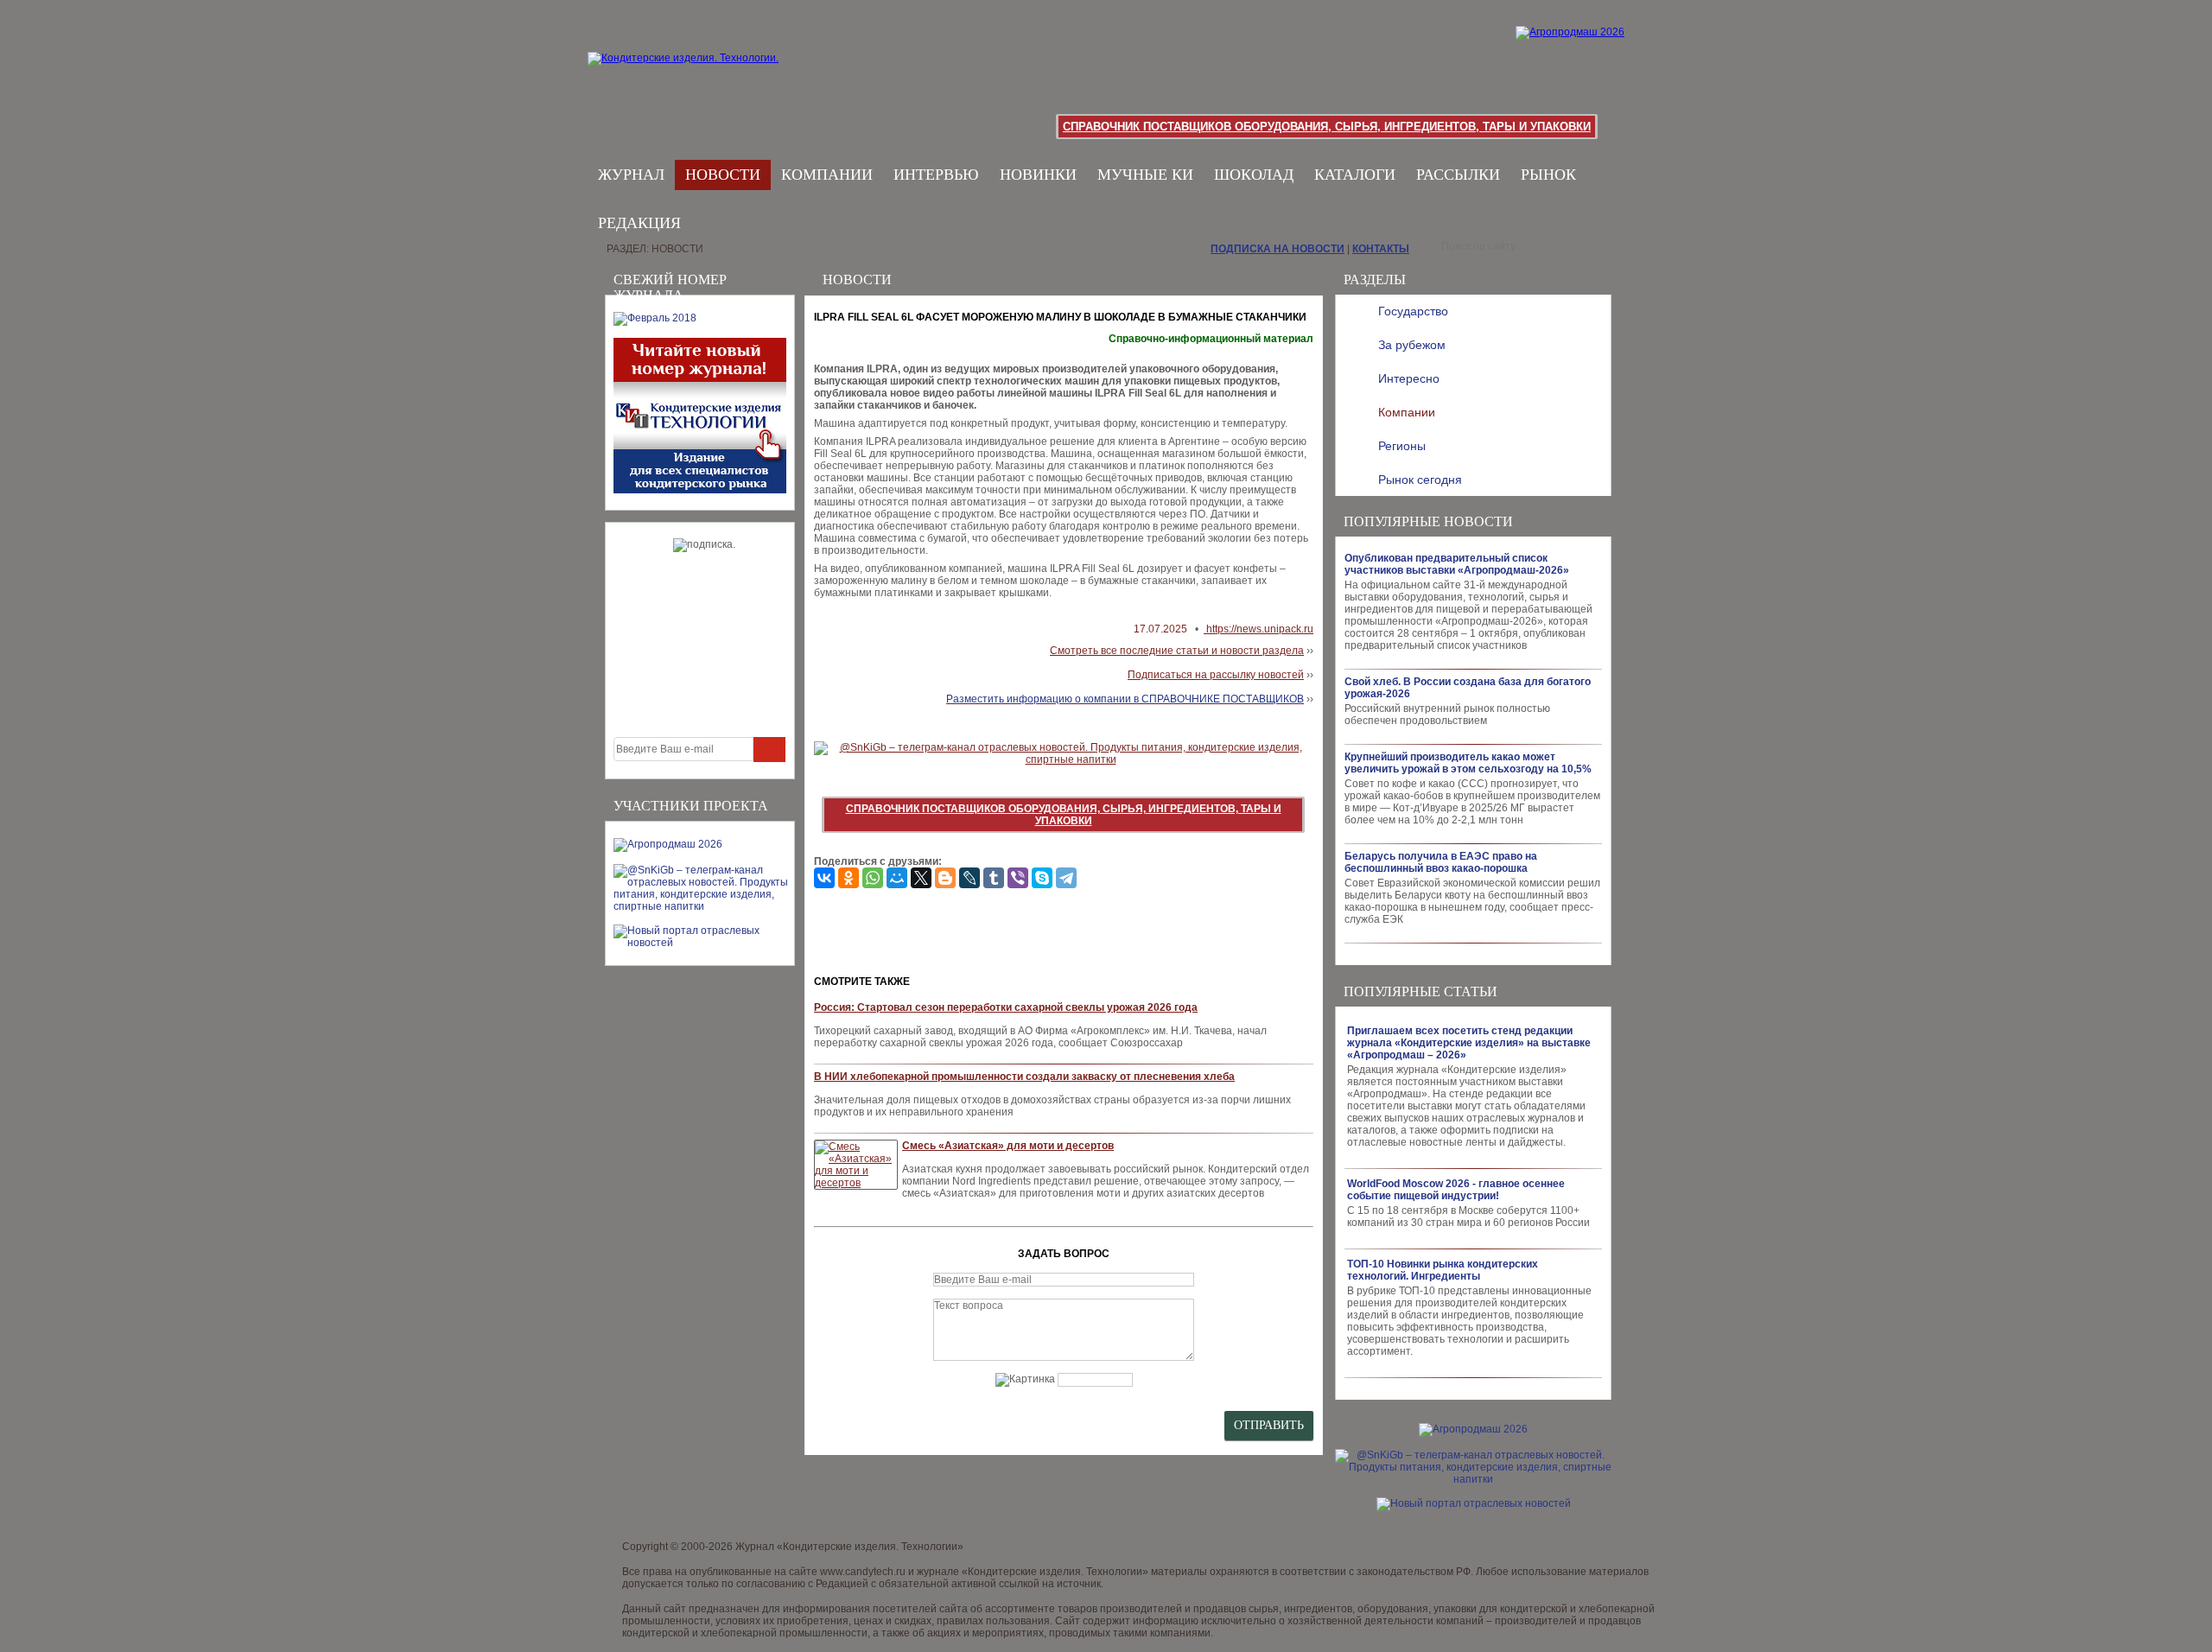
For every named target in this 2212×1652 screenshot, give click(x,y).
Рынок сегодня (1420, 480)
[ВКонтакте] (824, 878)
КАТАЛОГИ (1355, 175)
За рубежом (1412, 345)
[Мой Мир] (897, 878)
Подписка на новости (1278, 249)
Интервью (936, 175)
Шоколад (1254, 175)
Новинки (1038, 175)
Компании (827, 175)
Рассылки (1458, 175)
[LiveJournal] (969, 878)
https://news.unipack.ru (1259, 629)
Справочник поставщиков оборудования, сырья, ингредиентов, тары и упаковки (1327, 127)
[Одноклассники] (849, 878)
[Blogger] (945, 878)
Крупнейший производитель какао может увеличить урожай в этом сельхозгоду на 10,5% (1468, 763)
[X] (921, 878)
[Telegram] (1066, 878)
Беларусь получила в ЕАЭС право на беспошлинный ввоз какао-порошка (1441, 862)
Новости (723, 175)
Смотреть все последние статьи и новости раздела (1177, 651)
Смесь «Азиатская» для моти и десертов (1008, 1146)
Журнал (631, 175)
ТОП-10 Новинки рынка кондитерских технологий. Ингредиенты (1443, 1270)
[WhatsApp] (873, 878)
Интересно (1409, 378)
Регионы (1402, 446)
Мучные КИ (1145, 175)
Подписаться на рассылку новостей (1216, 675)
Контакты (1381, 249)
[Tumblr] (994, 878)
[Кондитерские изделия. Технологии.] (701, 78)
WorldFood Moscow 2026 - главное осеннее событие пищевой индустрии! (1456, 1190)
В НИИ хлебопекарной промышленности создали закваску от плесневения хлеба (1024, 1077)
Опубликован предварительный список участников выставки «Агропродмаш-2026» (1457, 564)
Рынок (1548, 175)
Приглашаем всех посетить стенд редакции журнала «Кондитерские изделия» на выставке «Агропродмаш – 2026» (1469, 1043)
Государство (1413, 311)
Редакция (639, 223)
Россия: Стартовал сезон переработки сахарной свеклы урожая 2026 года (1006, 1007)
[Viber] (1018, 878)
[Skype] (1042, 878)
